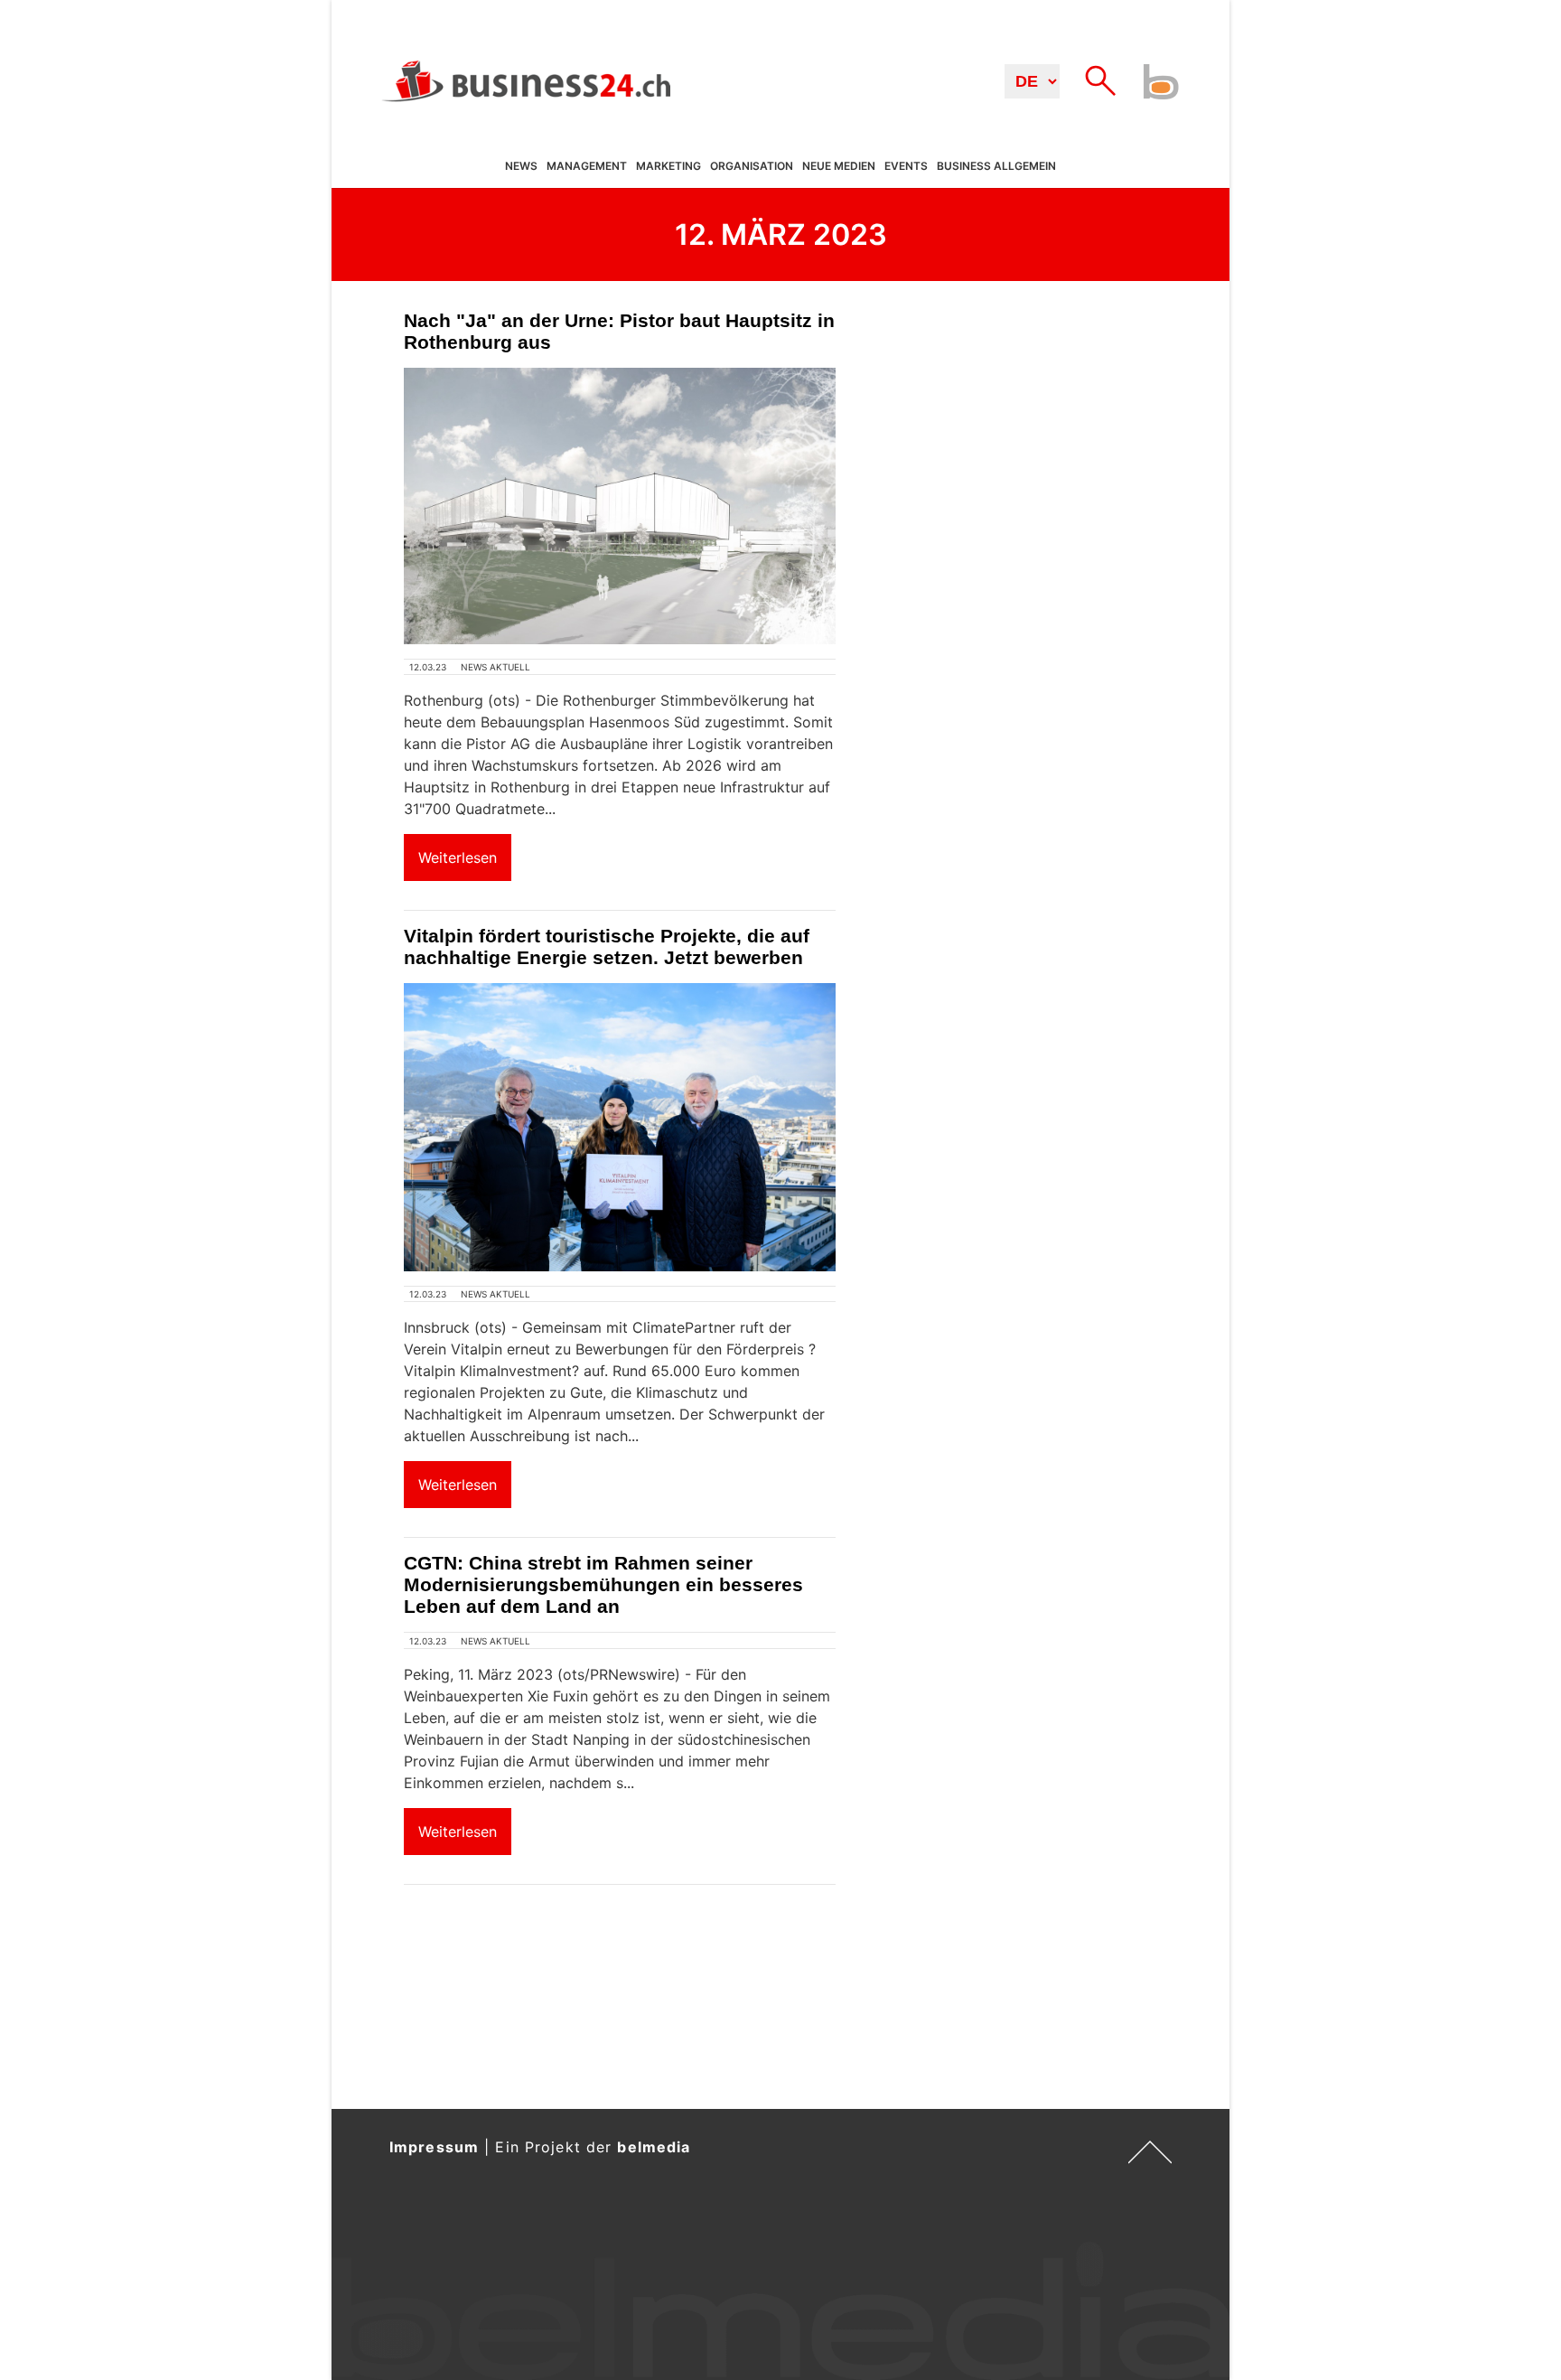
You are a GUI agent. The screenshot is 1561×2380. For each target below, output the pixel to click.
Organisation (752, 167)
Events (906, 167)
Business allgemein (996, 167)
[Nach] (620, 506)
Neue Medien (839, 167)
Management (587, 167)
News (521, 167)
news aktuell (495, 667)
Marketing (668, 167)
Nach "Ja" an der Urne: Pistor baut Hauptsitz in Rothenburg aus (619, 331)
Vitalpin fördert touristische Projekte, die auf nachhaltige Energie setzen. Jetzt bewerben (607, 946)
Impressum (434, 2147)
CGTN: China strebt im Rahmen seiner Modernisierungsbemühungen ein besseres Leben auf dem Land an (603, 1584)
